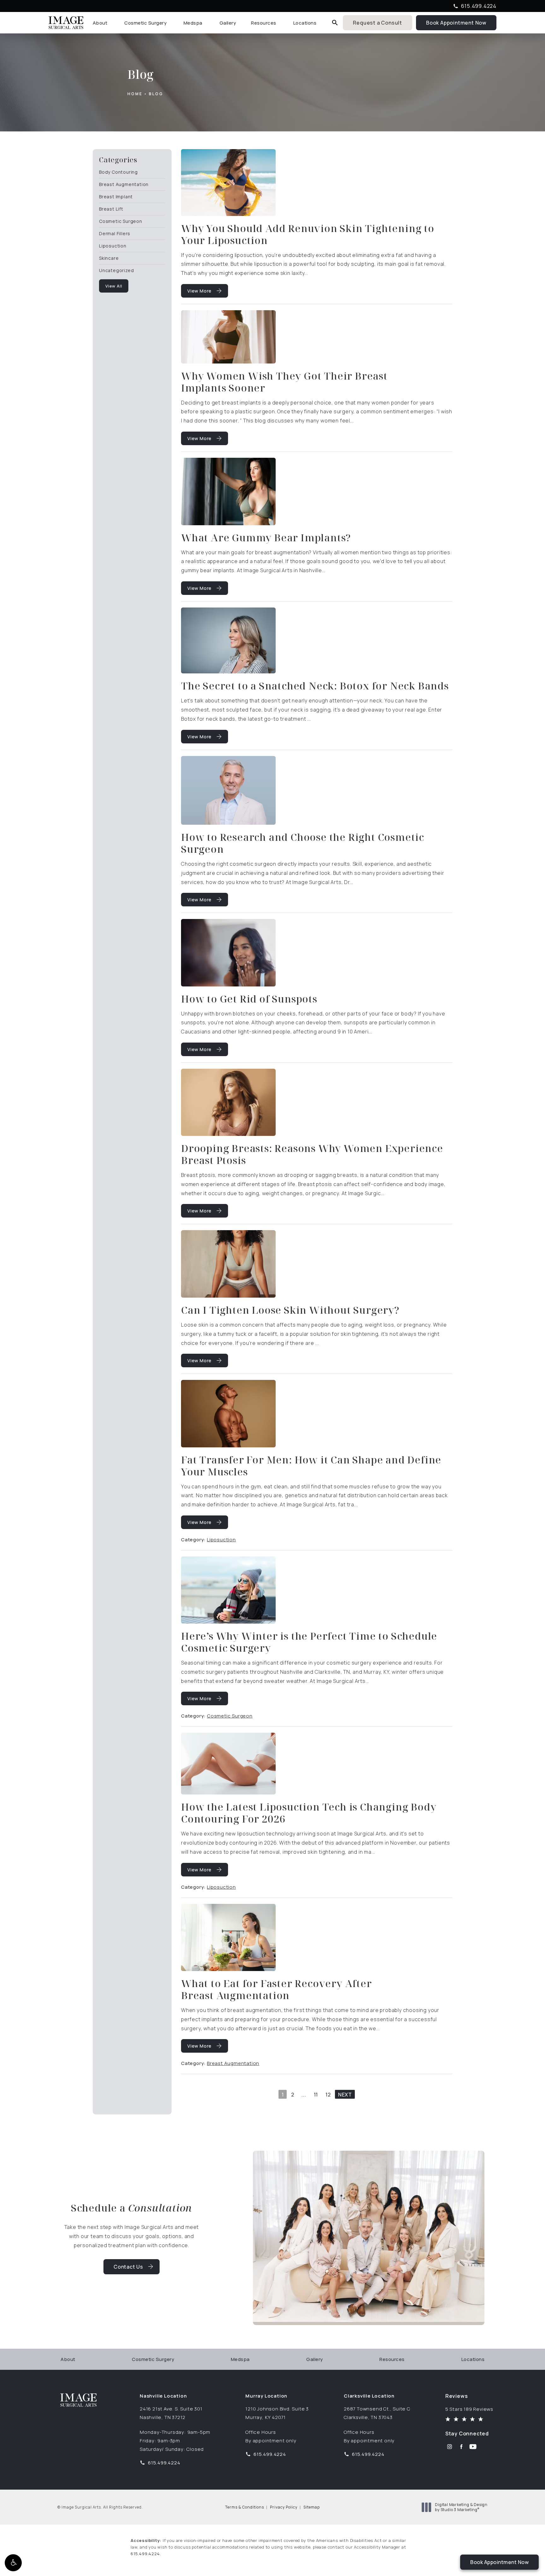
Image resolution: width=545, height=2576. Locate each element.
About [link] (100, 23)
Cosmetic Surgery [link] (145, 23)
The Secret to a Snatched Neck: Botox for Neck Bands (315, 686)
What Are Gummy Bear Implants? (266, 537)
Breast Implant (116, 196)
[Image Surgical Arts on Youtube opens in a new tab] (473, 2447)
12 (328, 2095)
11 (316, 2095)
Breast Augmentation (124, 184)
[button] (13, 2563)
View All (114, 286)
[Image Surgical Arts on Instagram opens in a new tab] (450, 2447)
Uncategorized (116, 270)
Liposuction (113, 245)
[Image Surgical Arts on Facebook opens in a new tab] (461, 2447)
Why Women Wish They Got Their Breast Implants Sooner (284, 382)
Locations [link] (305, 23)
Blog (156, 94)
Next (345, 2095)
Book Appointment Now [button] (499, 2562)
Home (135, 94)
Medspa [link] (193, 23)
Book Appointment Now (461, 22)
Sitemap (312, 2507)
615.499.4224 (145, 2554)
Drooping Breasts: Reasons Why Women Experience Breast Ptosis (312, 1154)
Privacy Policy (284, 2507)
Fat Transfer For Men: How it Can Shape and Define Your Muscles (311, 1465)
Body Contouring (118, 172)
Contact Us (128, 2267)
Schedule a (132, 2208)
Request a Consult (378, 23)
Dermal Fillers (115, 233)
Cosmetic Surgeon (121, 221)
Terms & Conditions (245, 2507)
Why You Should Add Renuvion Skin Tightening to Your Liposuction (308, 234)
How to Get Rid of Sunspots (249, 999)
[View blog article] (228, 183)
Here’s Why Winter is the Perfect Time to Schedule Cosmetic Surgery (309, 1642)
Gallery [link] (228, 23)
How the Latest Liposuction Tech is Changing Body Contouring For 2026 (309, 1813)
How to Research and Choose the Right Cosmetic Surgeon (303, 843)
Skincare (109, 258)
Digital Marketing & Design (461, 2507)
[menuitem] (101, 23)
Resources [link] (264, 23)
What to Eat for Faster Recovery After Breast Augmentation (276, 1989)
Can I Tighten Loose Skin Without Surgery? (290, 1310)
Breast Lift (111, 209)
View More (199, 291)
